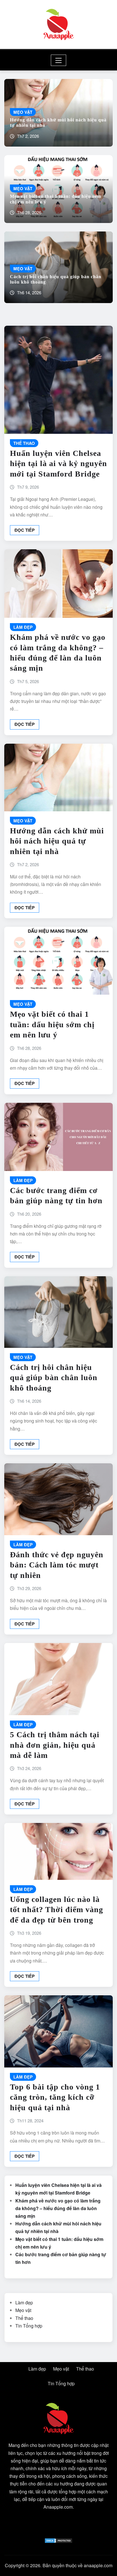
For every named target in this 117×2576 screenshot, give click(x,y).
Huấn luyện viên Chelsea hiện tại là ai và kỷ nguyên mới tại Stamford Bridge (58, 464)
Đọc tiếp (25, 530)
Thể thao (24, 2318)
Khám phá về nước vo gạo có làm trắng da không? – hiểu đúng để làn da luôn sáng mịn (58, 2208)
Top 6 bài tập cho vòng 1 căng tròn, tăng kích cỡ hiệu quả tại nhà (55, 2097)
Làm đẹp (24, 2302)
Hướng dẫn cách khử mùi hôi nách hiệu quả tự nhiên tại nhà (57, 841)
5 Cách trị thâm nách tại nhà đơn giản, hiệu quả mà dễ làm (55, 1745)
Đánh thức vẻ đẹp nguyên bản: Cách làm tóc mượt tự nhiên (57, 1565)
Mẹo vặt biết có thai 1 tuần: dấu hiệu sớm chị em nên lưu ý (52, 1024)
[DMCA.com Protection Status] (58, 2540)
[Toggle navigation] (59, 60)
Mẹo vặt (23, 2310)
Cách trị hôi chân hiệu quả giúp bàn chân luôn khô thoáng (54, 1378)
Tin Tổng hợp (29, 2326)
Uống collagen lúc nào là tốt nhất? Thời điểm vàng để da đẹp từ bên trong (57, 1910)
